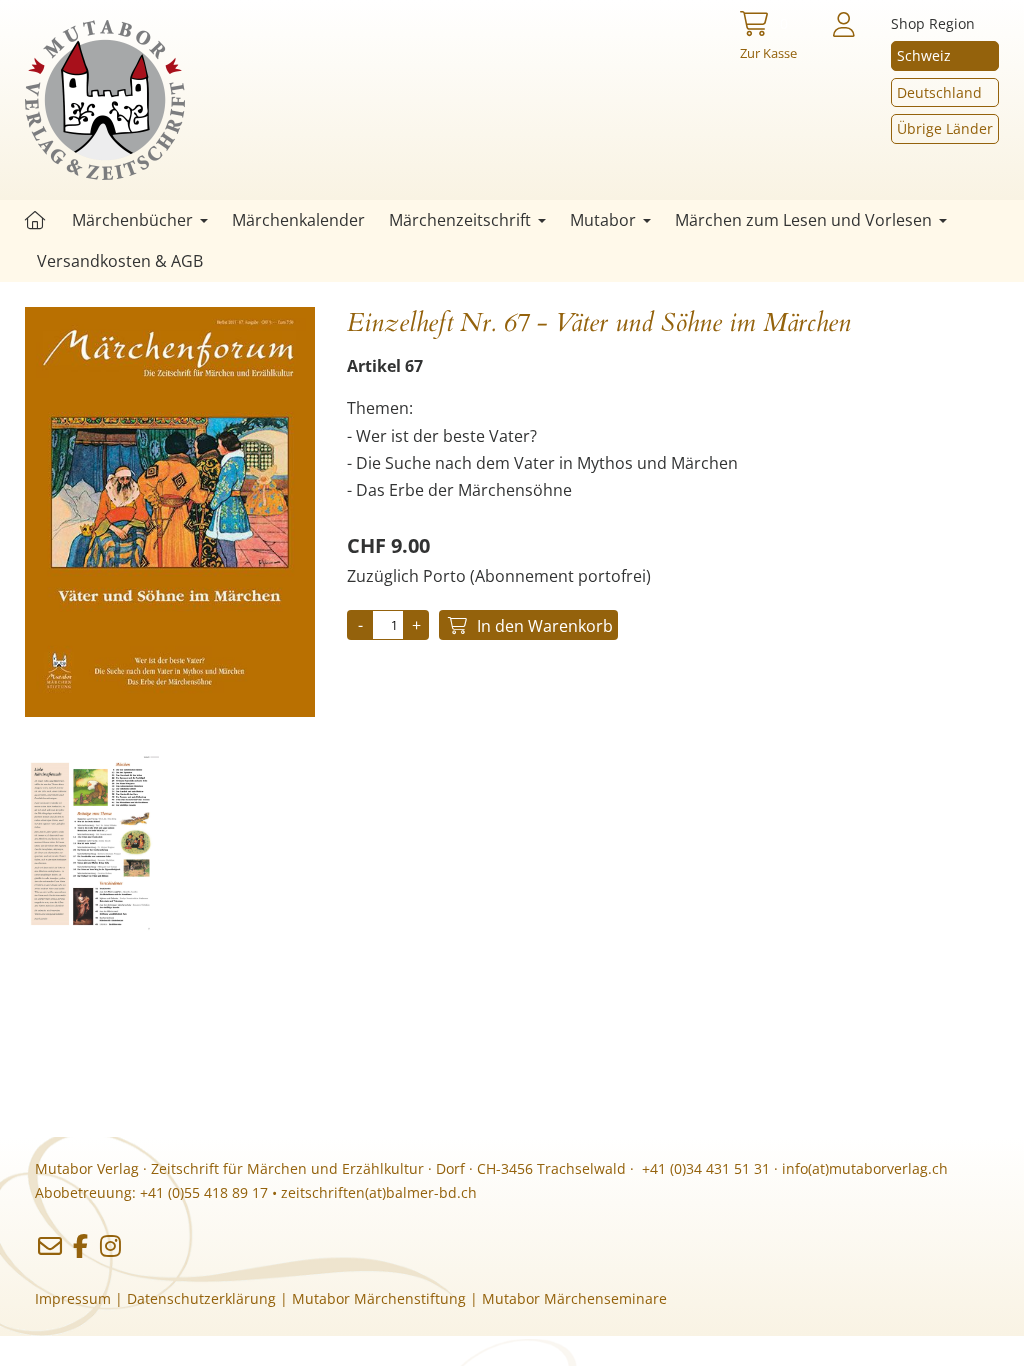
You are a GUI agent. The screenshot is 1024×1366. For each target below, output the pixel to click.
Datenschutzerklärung (201, 1298)
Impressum (73, 1298)
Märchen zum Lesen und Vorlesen (803, 220)
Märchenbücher (132, 220)
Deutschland (939, 92)
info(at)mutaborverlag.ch (865, 1168)
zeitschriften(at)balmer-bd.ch (379, 1192)
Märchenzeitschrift (460, 220)
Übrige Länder (945, 128)
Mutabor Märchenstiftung (379, 1298)
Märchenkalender (298, 220)
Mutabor (603, 220)
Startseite (35, 220)
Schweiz (924, 55)
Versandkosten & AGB (120, 261)
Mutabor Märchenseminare (574, 1298)
